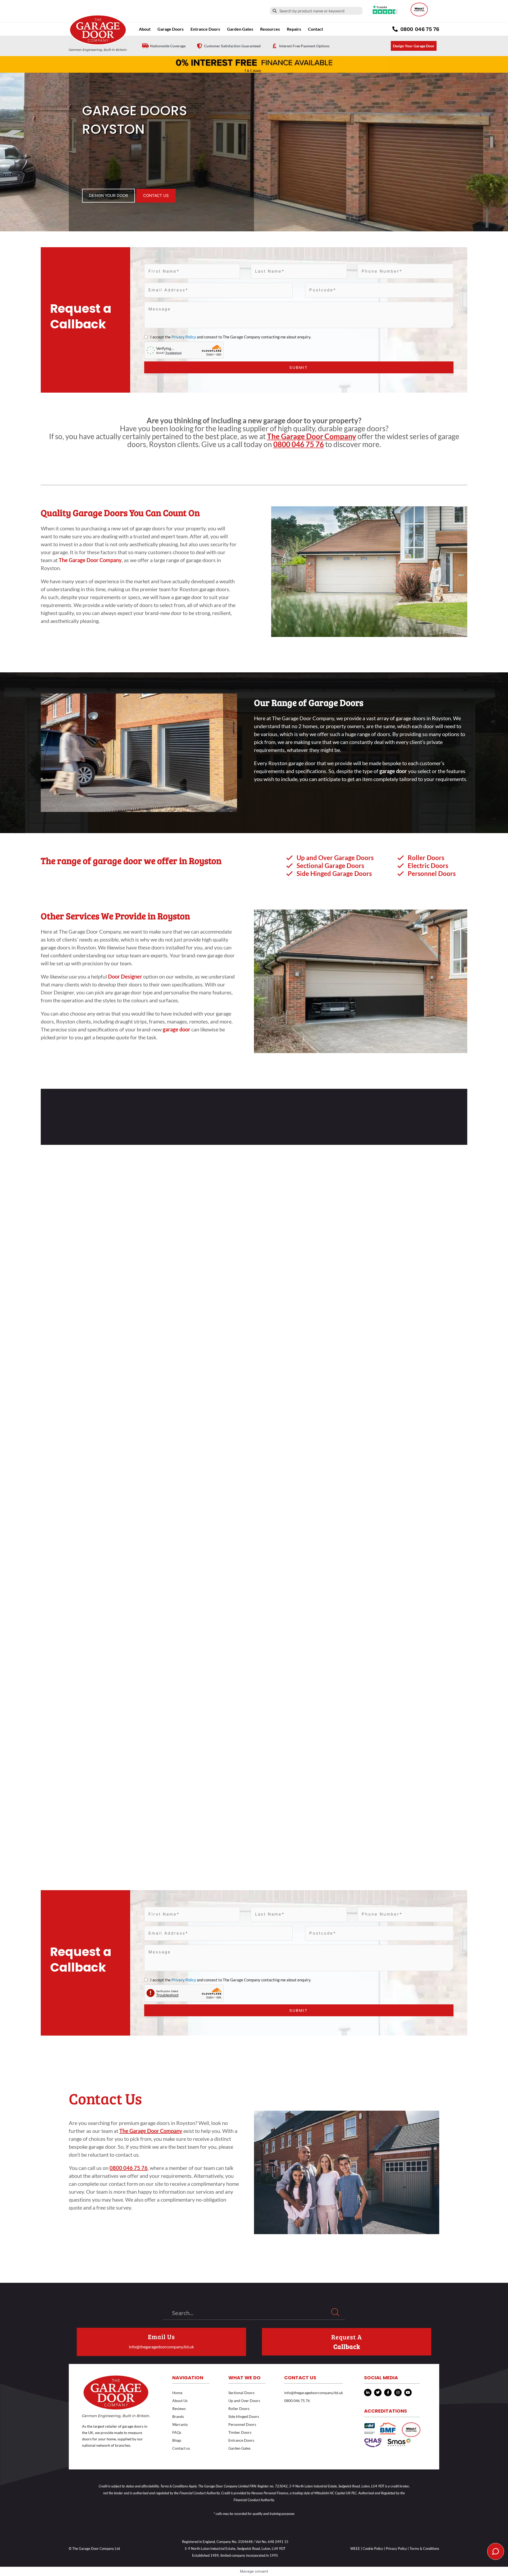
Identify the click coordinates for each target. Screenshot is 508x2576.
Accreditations (385, 2411)
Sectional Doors (241, 2393)
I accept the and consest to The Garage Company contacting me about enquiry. (230, 337)
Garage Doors (171, 29)
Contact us (181, 2448)
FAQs (177, 2432)
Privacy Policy (184, 337)
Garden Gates (239, 2448)
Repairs (294, 29)
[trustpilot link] (385, 10)
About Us (180, 2401)
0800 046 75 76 (299, 444)
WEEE (355, 2549)
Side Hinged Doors (244, 2416)
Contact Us (156, 196)
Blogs (177, 2440)
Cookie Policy (373, 2549)
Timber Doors (240, 2432)
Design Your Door (108, 196)
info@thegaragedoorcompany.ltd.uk (161, 2347)
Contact (316, 29)
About (145, 29)
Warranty (180, 2424)
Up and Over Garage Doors (335, 858)
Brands (178, 2416)
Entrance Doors (205, 29)
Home (177, 2393)
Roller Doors (239, 2409)
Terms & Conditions (424, 2549)
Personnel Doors (242, 2424)
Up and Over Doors (244, 2401)
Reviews (179, 2409)
